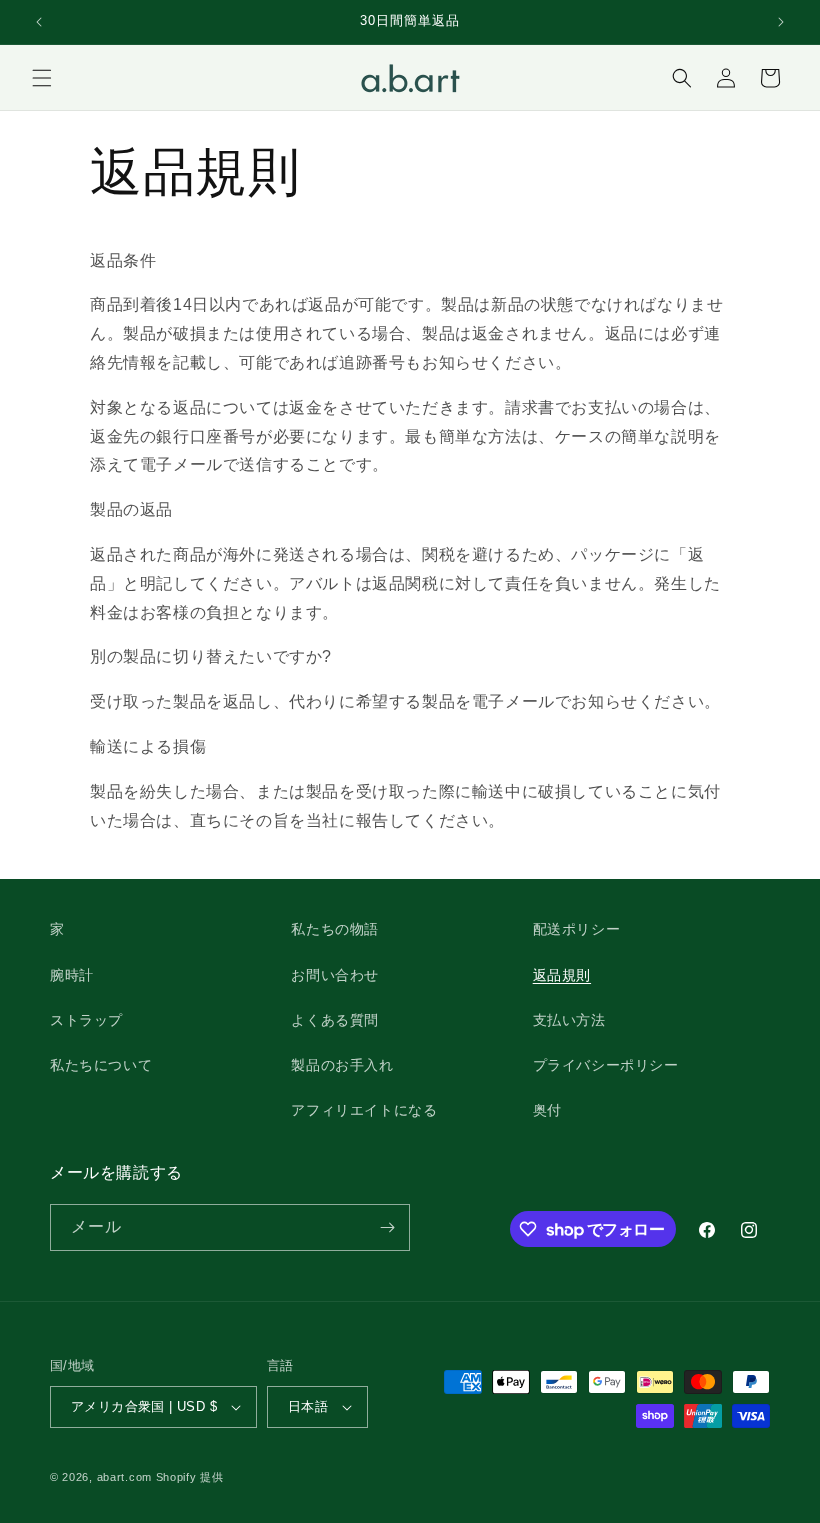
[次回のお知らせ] (781, 22)
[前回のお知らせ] (39, 22)
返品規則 (562, 975)
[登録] (387, 1227)
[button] (42, 78)
